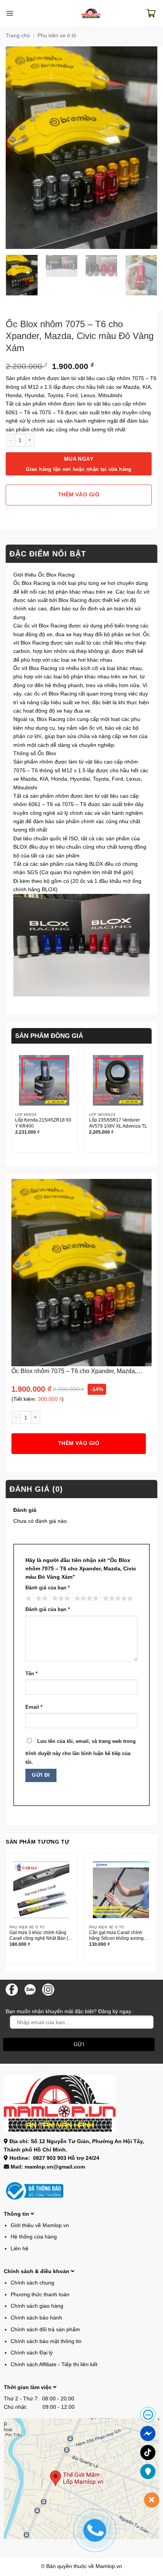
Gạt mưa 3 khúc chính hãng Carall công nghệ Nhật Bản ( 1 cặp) (41, 1936)
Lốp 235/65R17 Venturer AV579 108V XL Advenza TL (118, 1123)
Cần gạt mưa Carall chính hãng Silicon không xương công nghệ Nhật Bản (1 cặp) (118, 1936)
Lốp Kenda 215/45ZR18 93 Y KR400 (43, 1123)
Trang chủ (18, 35)
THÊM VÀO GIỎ (79, 495)
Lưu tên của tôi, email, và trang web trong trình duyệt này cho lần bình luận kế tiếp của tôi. (81, 1752)
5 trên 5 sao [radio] (117, 1599)
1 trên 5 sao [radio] (27, 1599)
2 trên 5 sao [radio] (41, 1599)
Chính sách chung (32, 2283)
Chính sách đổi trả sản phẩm (45, 2329)
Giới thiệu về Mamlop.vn (40, 2225)
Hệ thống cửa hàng (34, 2237)
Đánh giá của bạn (48, 1588)
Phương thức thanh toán (40, 2294)
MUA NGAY (79, 464)
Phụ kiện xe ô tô (57, 35)
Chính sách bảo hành (36, 2318)
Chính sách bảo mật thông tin (46, 2341)
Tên (31, 1674)
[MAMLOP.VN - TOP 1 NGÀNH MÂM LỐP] (91, 13)
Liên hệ (20, 2248)
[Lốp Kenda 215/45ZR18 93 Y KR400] (44, 1080)
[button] (10, 13)
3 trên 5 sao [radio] (60, 1599)
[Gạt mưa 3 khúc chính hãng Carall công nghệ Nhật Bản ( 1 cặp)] (41, 1890)
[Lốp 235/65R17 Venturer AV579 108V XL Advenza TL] (118, 1080)
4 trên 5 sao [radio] (85, 1599)
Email (34, 1707)
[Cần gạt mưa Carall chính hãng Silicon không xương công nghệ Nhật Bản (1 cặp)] (121, 1890)
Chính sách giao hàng (37, 2306)
